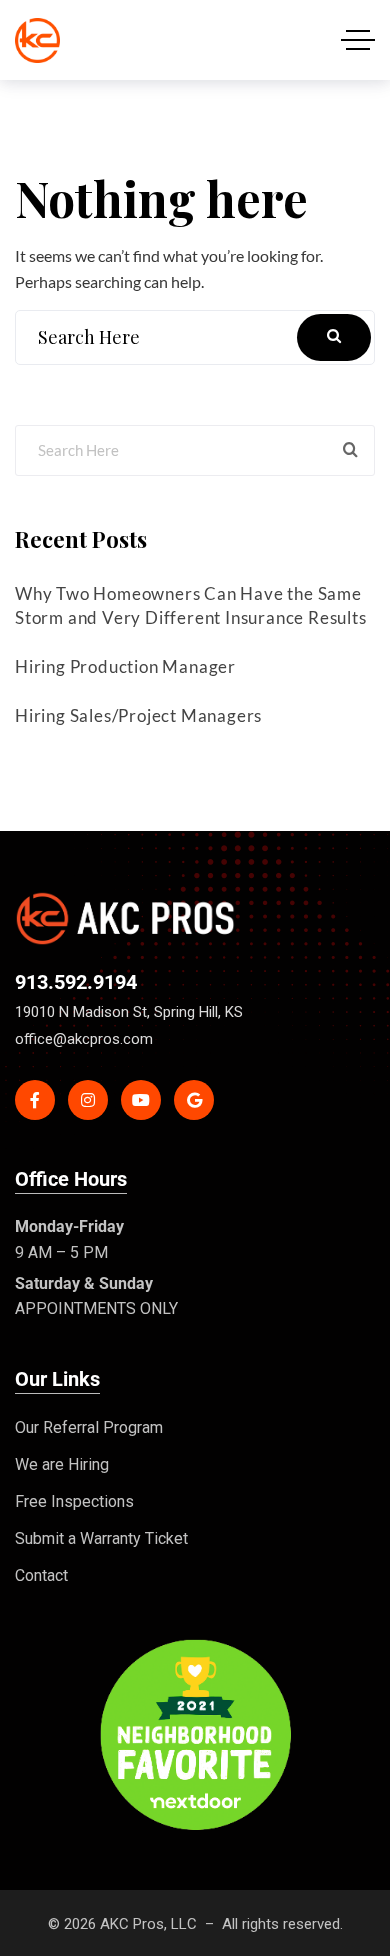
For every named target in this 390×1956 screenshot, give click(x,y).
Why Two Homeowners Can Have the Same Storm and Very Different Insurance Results (191, 605)
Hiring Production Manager (125, 666)
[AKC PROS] (37, 40)
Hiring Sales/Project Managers (138, 715)
